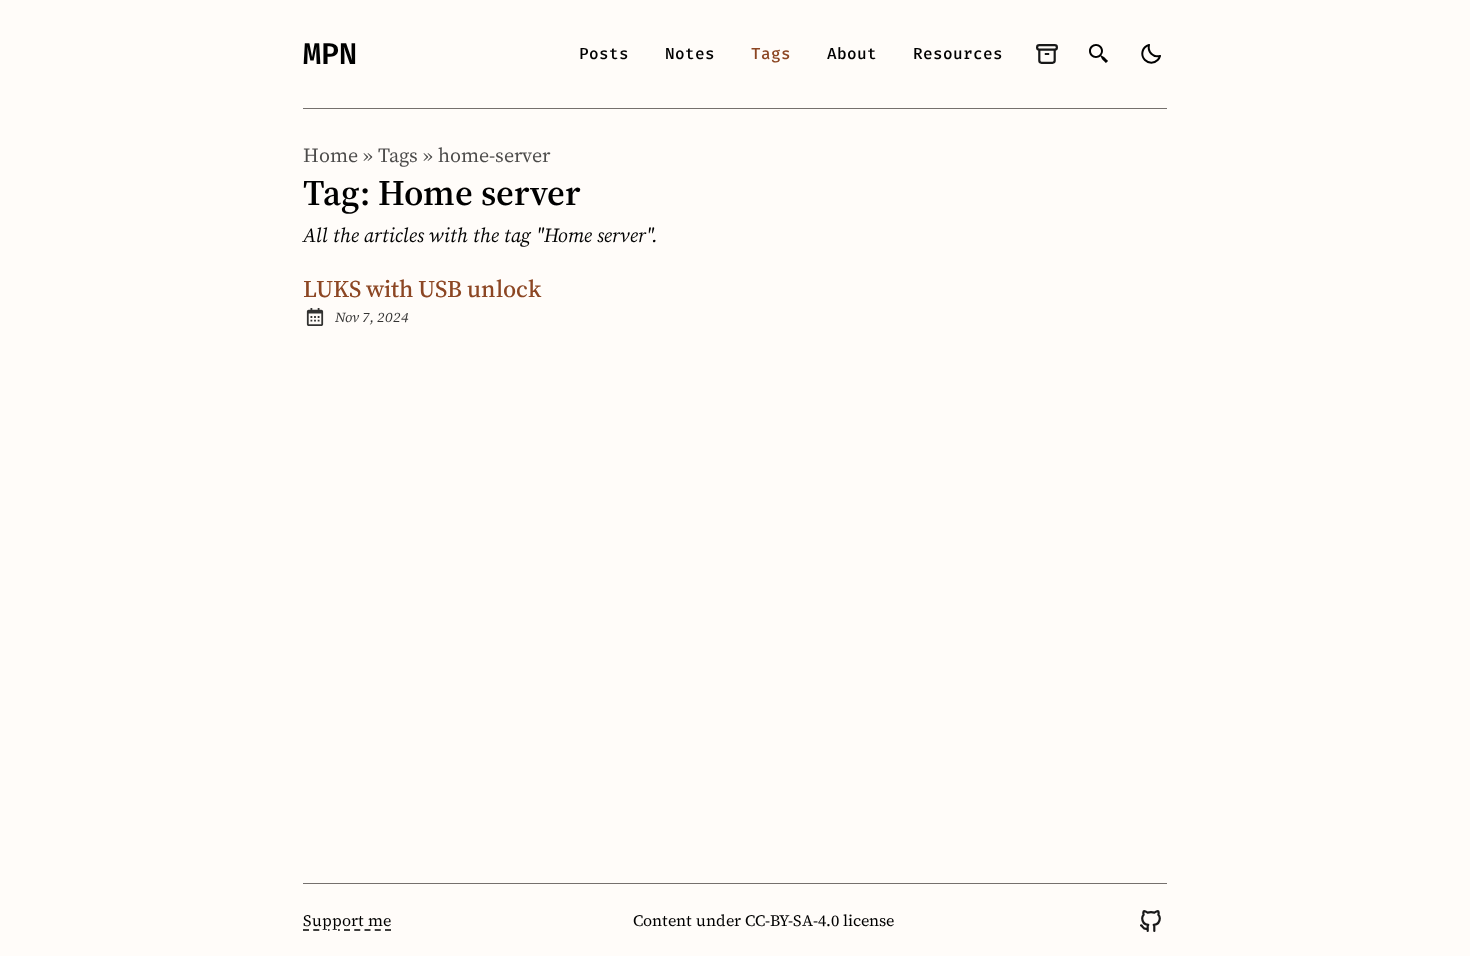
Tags (771, 53)
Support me (347, 920)
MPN (330, 54)
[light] (1151, 54)
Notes (690, 53)
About (852, 53)
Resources (958, 53)
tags (398, 155)
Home (330, 155)
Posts (604, 53)
